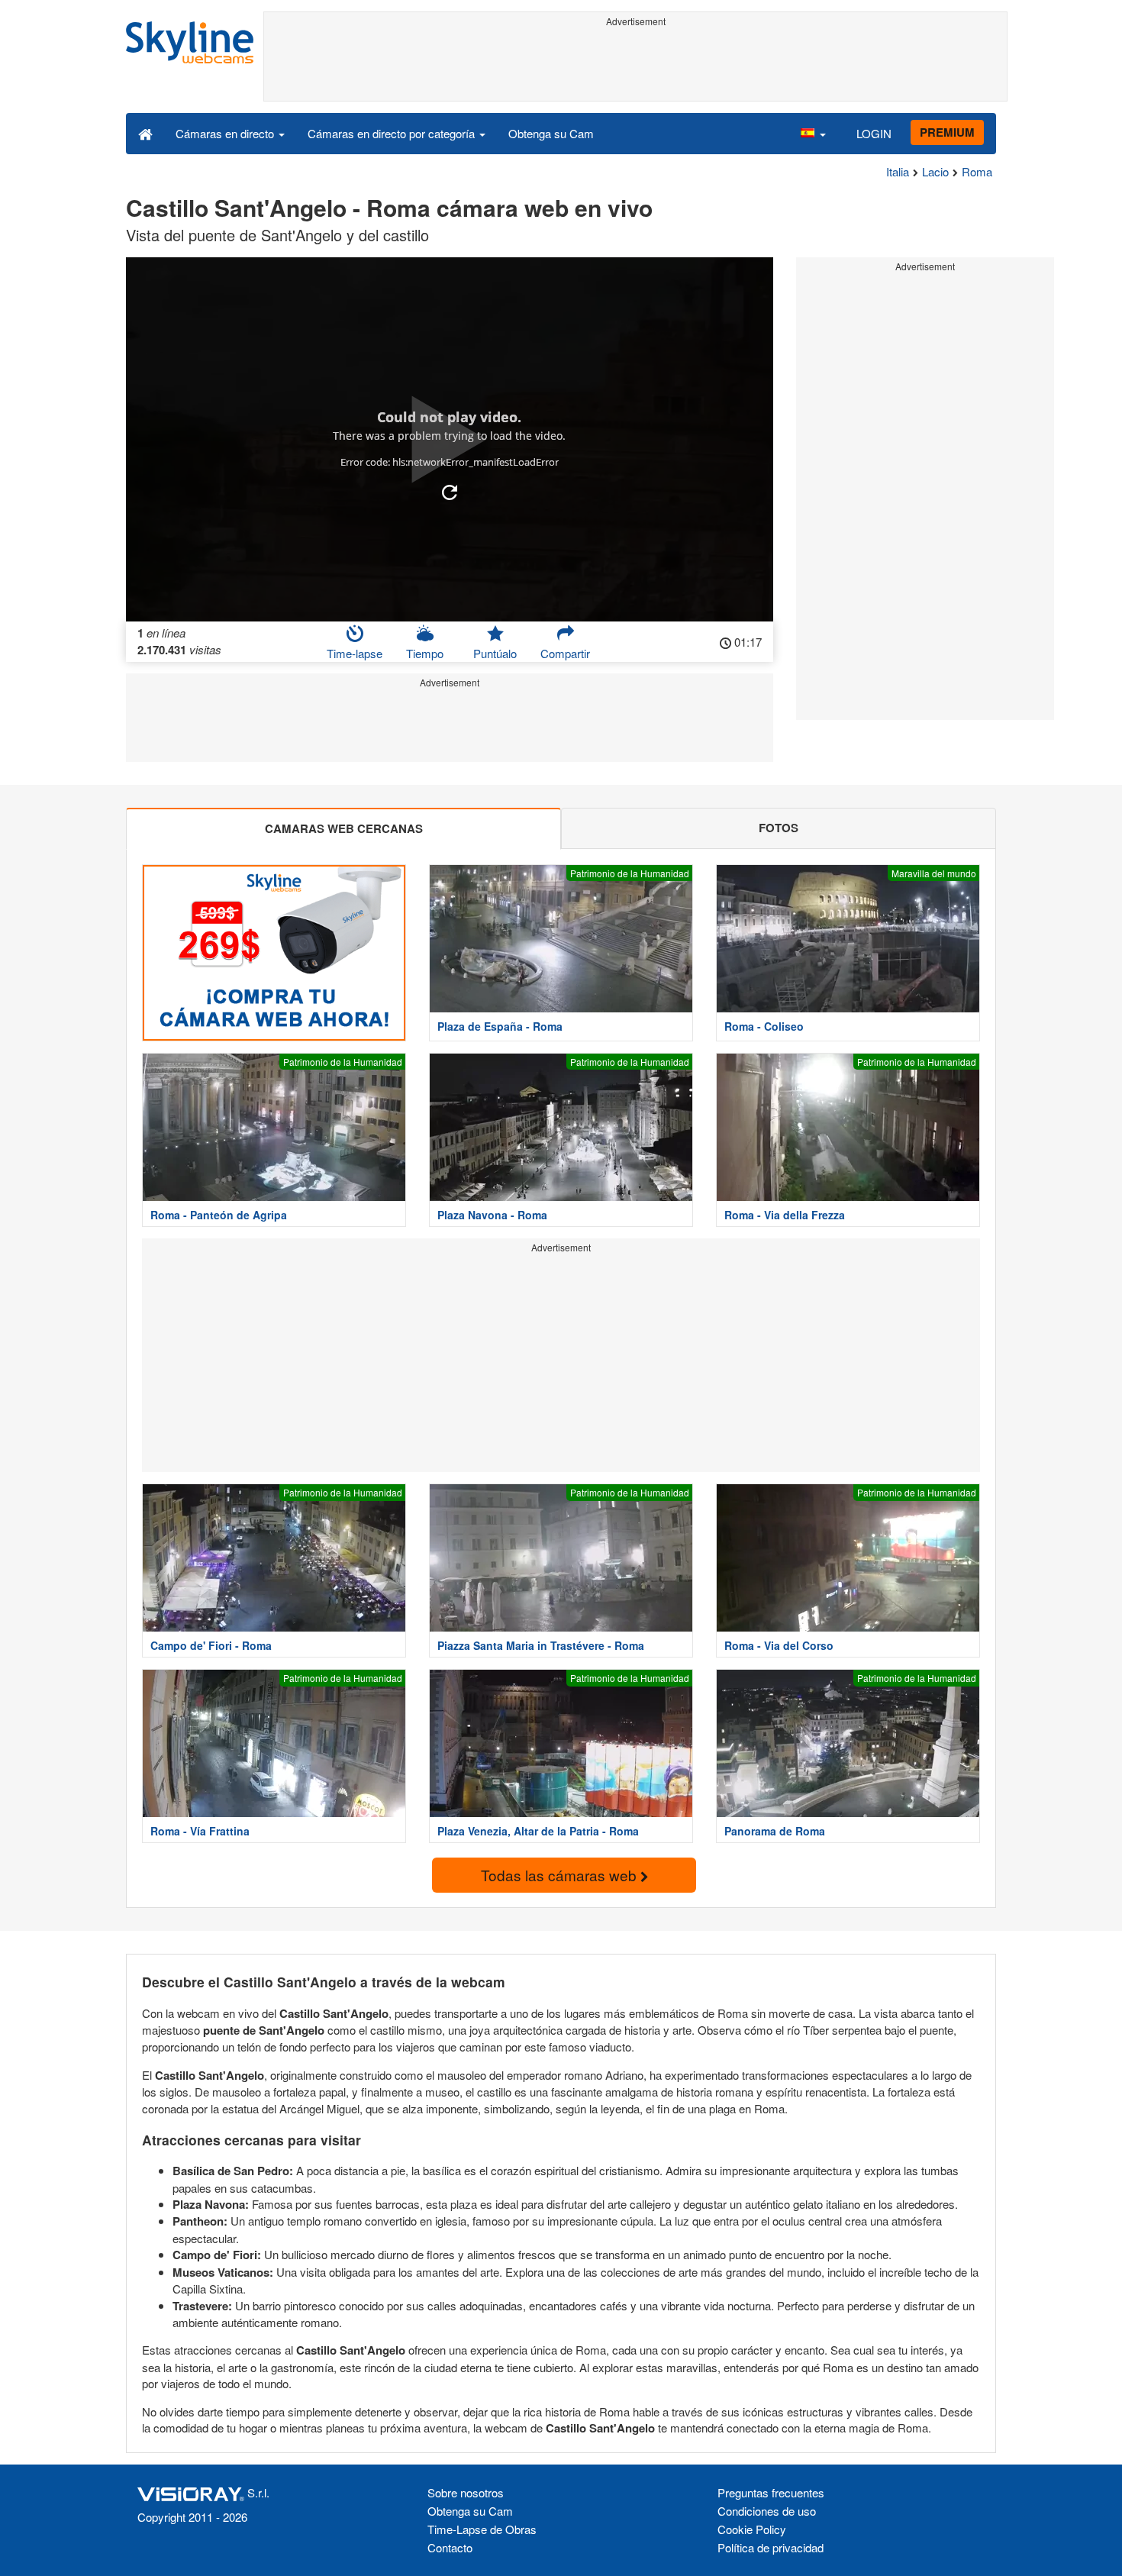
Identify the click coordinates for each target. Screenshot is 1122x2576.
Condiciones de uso (767, 2511)
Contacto (450, 2547)
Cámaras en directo (226, 133)
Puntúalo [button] (495, 653)
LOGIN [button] (874, 133)
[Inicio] (145, 133)
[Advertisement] (635, 66)
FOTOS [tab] (779, 828)
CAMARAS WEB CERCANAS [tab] (344, 828)
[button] (813, 133)
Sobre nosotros (466, 2492)
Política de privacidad (771, 2547)
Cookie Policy (752, 2529)
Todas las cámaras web (561, 1875)
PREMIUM (947, 132)
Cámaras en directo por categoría (393, 133)
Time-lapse (355, 653)
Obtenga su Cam (551, 133)
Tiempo (425, 653)
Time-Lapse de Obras (482, 2529)
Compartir (565, 653)
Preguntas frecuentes (771, 2492)
